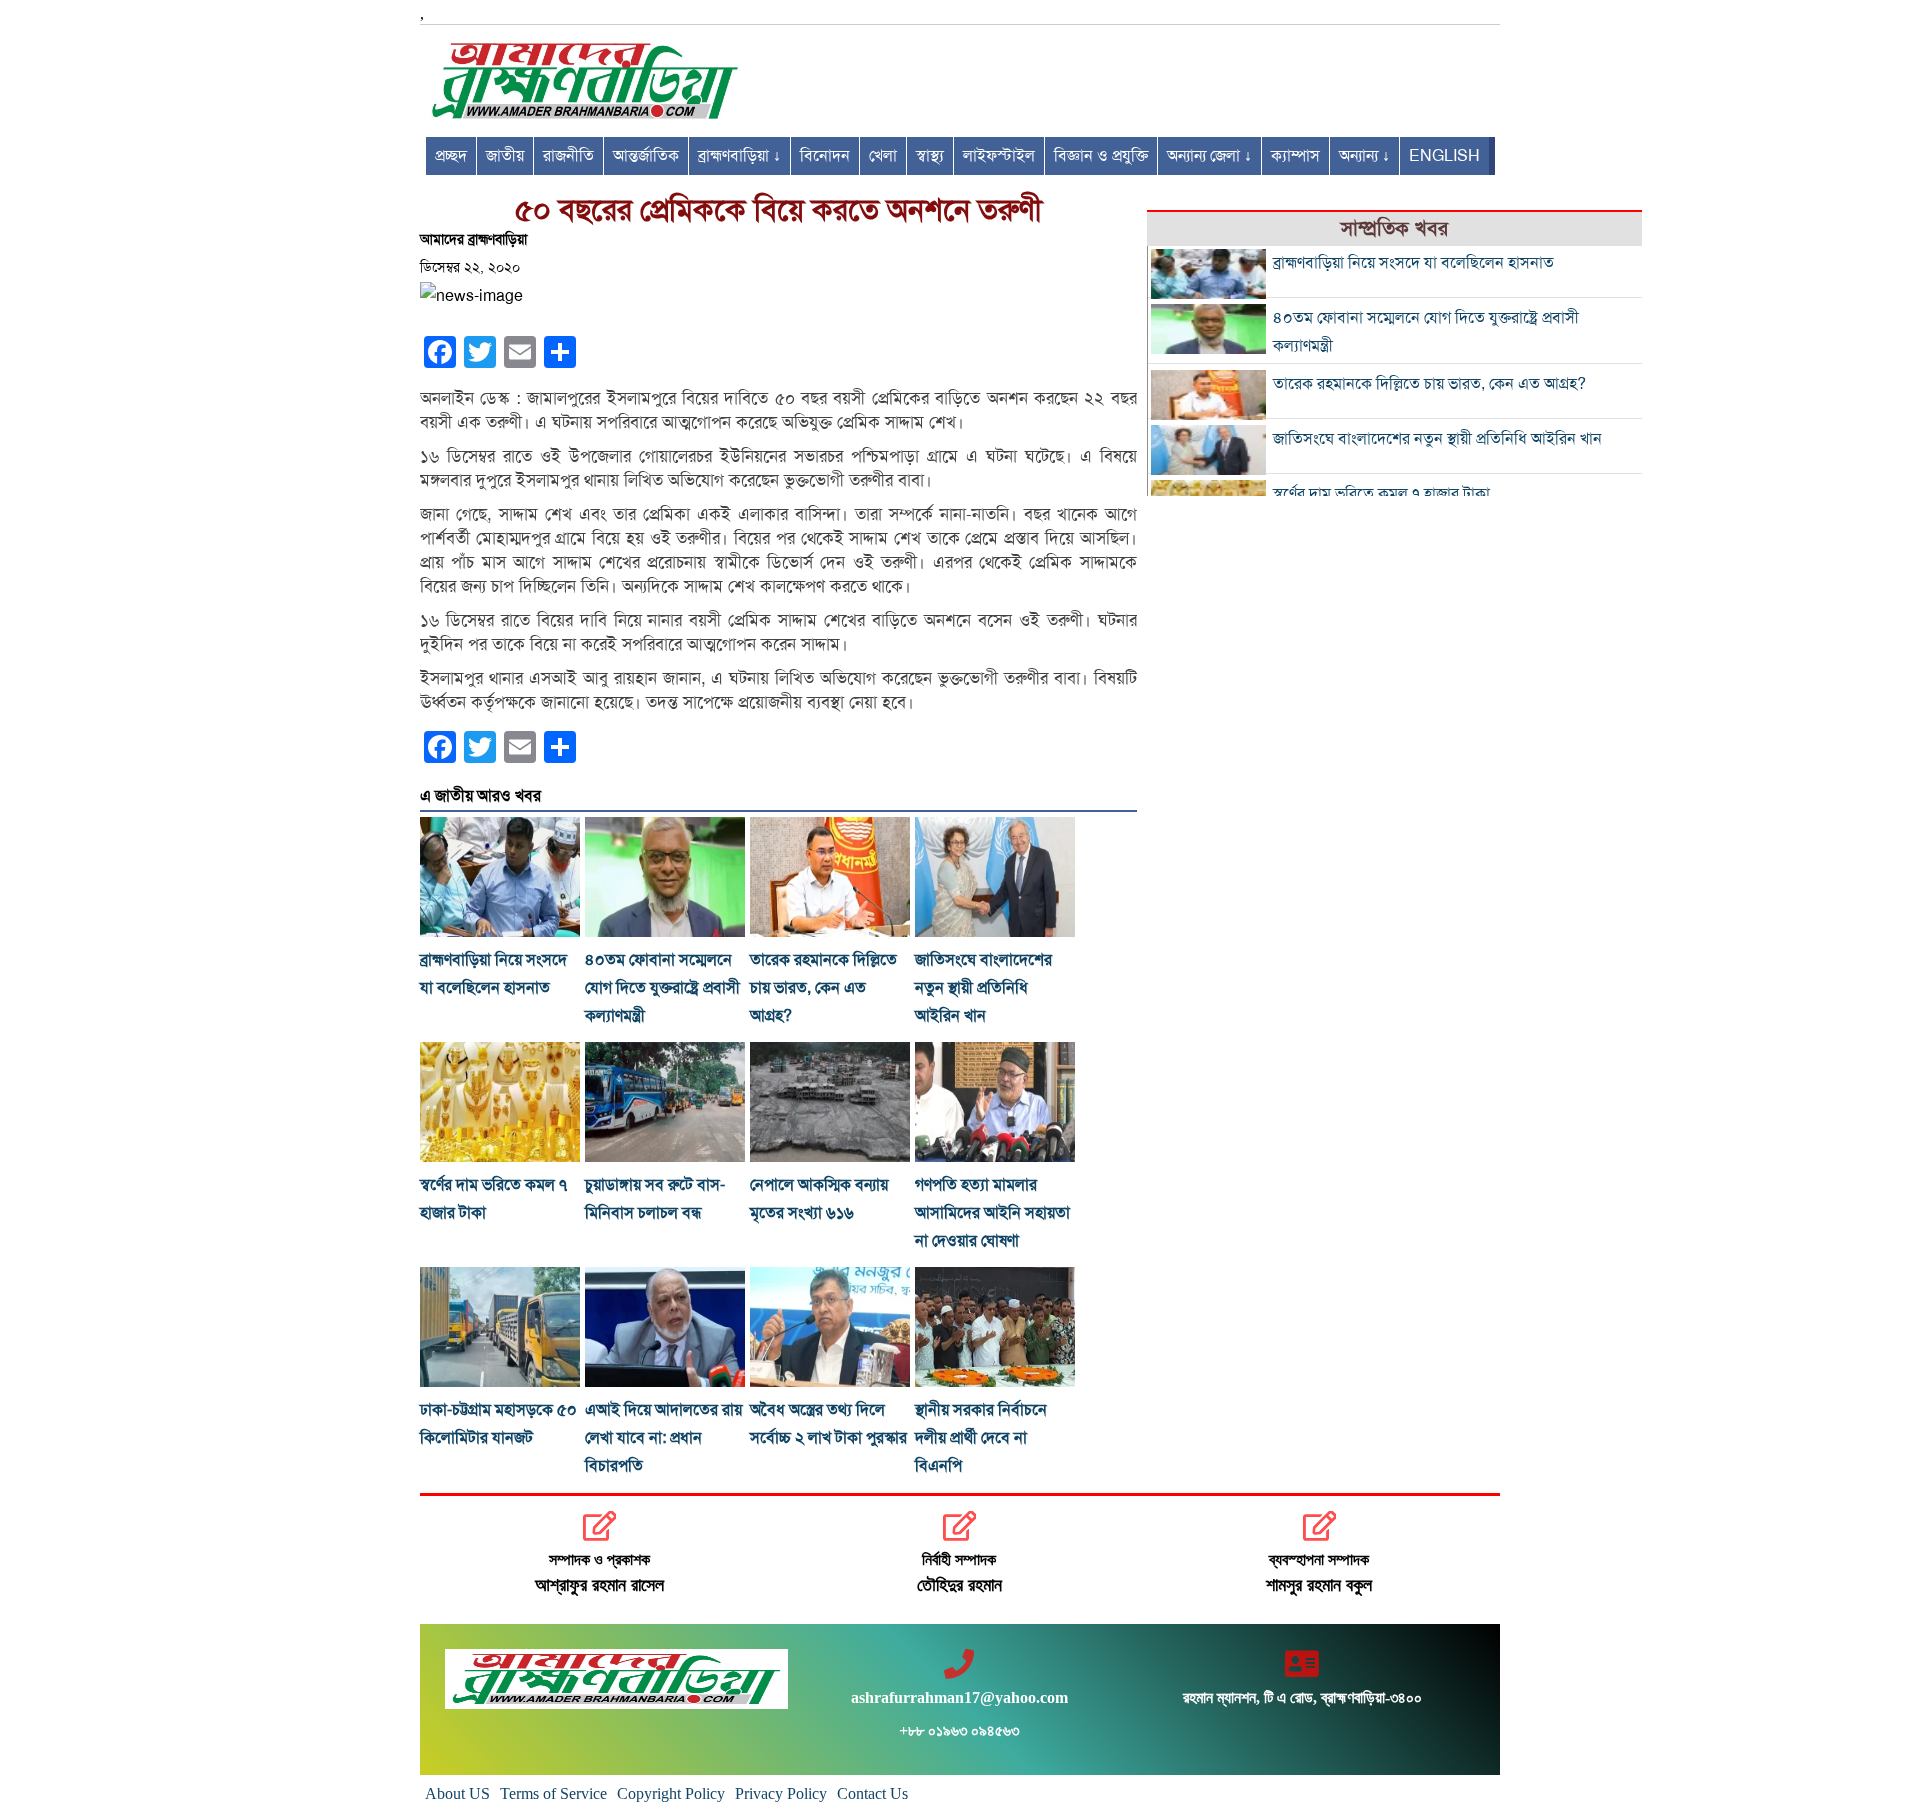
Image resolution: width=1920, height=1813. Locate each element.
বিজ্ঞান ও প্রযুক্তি (1101, 156)
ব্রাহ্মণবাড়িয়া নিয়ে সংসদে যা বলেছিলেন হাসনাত (1413, 263)
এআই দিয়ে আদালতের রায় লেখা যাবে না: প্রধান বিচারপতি (663, 1438)
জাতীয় (505, 156)
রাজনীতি (568, 156)
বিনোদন (825, 156)
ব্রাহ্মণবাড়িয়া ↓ (739, 156)
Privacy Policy (781, 1793)
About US (457, 1793)
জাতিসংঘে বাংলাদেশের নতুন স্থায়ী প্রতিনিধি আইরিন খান (983, 988)
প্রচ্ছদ (451, 156)
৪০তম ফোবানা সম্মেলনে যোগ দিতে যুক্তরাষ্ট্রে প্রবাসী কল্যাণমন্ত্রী (662, 988)
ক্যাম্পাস (1295, 156)
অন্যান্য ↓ (1364, 156)
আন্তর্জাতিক (646, 156)
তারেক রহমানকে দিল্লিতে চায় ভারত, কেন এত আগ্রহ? (823, 988)
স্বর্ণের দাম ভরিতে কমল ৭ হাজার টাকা (1381, 494)
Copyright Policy (671, 1793)
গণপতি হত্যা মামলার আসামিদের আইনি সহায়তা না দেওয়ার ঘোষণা (992, 1213)
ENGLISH (1444, 156)
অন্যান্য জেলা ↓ (1209, 156)
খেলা (883, 156)
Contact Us (872, 1793)
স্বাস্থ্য (930, 156)
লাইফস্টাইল (999, 156)
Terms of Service (553, 1793)
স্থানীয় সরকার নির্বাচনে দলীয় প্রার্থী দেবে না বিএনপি (981, 1438)
